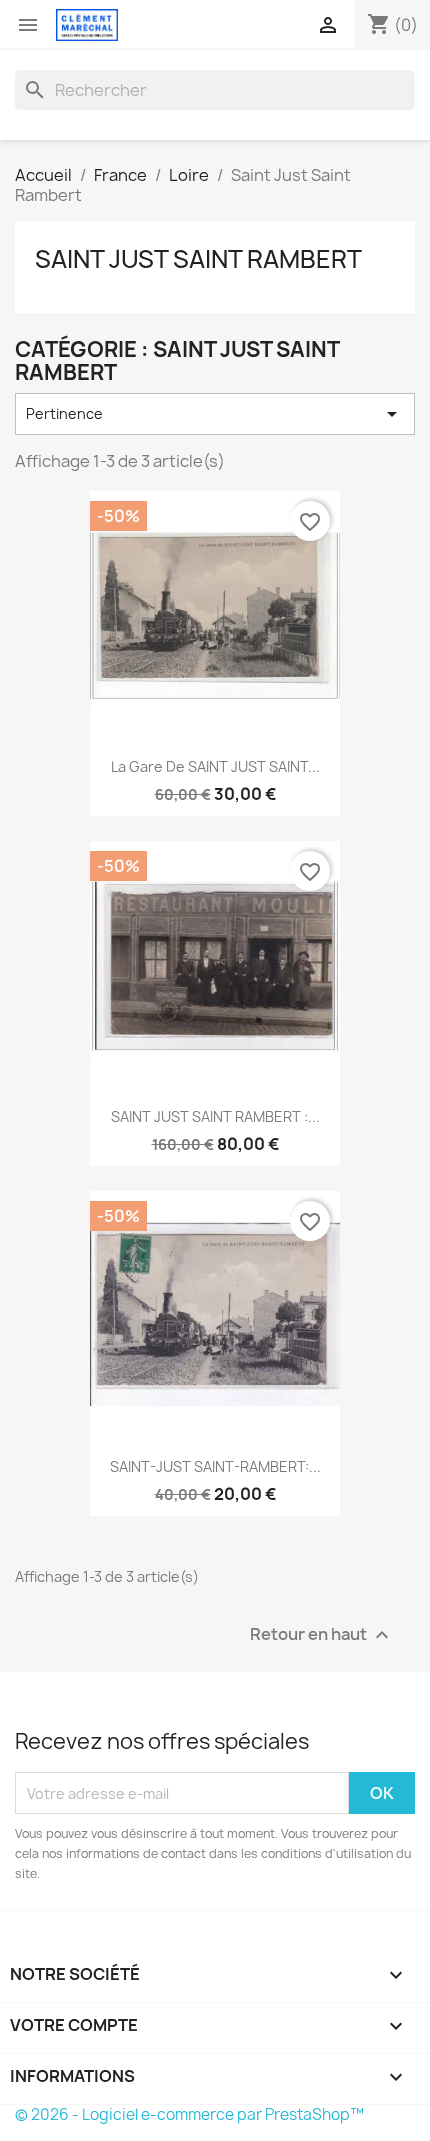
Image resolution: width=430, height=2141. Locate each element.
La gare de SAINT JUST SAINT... (215, 766)
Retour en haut (322, 1635)
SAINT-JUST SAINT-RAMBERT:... (215, 1466)
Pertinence (215, 414)
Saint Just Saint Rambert (198, 259)
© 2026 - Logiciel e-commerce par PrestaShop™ (189, 2114)
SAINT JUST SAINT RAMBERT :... (215, 1116)
